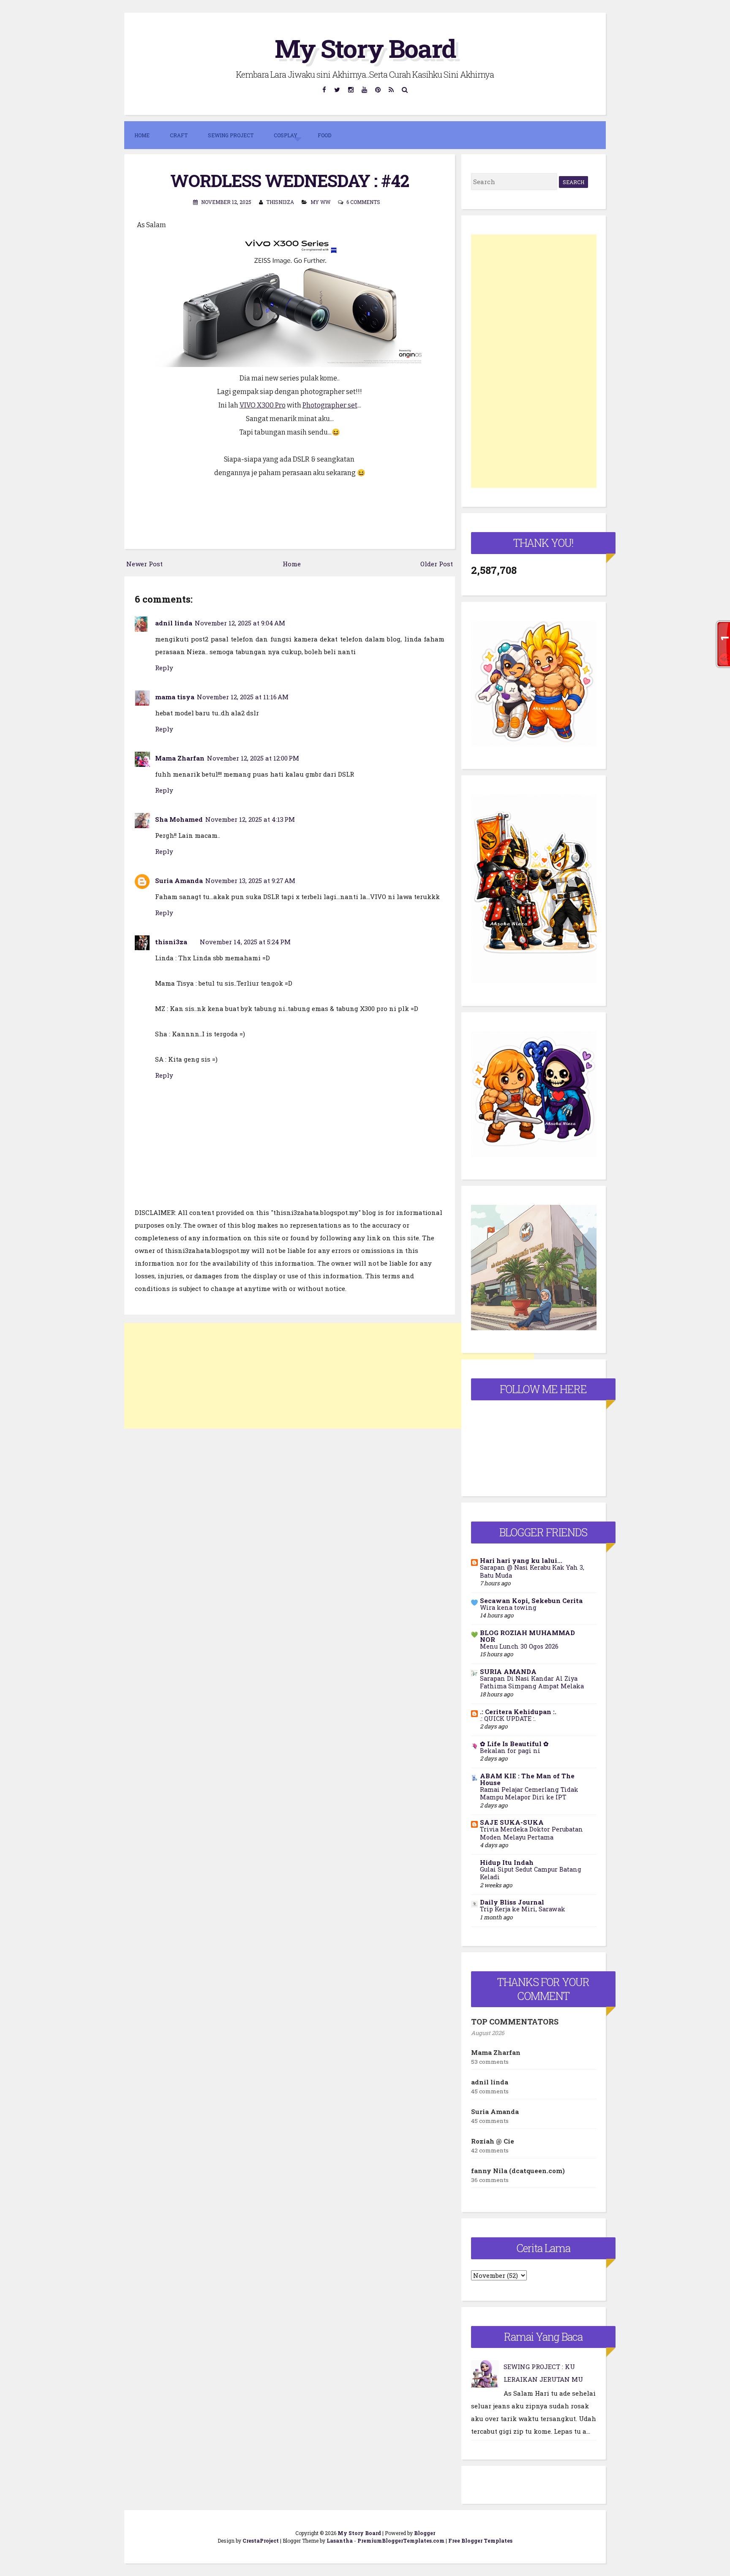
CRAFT (179, 135)
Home (142, 135)
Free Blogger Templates (480, 2541)
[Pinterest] (378, 89)
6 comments (363, 202)
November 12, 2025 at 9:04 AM (240, 623)
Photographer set (330, 405)
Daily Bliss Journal (512, 1902)
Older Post (437, 564)
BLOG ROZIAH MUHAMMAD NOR (527, 1636)
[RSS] (391, 89)
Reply (164, 668)
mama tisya (175, 697)
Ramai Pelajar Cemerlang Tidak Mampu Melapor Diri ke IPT (529, 1793)
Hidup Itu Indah (507, 1862)
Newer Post (144, 564)
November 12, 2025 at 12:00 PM (253, 758)
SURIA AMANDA (508, 1671)
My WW (320, 202)
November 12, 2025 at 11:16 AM (243, 697)
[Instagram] (351, 89)
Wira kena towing (508, 1607)
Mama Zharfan (180, 758)
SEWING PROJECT (231, 135)
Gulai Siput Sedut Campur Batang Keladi (531, 1873)
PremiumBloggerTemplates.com (401, 2541)
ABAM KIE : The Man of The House (527, 1779)
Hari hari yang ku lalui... (521, 1560)
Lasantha (340, 2541)
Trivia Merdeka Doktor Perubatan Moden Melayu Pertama (531, 1833)
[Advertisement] (329, 1376)
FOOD (324, 135)
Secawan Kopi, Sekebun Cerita (531, 1600)
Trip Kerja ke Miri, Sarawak (523, 1909)
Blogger (425, 2533)
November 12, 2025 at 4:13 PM (250, 819)
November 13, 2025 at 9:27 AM (250, 880)
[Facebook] (324, 89)
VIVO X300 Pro (263, 405)
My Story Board (365, 48)
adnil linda (174, 623)
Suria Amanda (179, 880)
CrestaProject (261, 2541)
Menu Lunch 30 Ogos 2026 (519, 1646)
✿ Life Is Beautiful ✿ (514, 1744)
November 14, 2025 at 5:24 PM (245, 942)
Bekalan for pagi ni (510, 1751)
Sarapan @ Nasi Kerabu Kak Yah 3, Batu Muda (532, 1571)
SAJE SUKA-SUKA (512, 1822)
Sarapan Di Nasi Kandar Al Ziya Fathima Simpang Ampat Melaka (532, 1682)
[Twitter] (337, 89)
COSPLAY (286, 135)
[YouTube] (365, 89)
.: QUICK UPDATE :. (508, 1719)
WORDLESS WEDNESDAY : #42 (290, 181)
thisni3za (171, 942)
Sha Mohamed (179, 819)
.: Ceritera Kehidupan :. (518, 1712)
